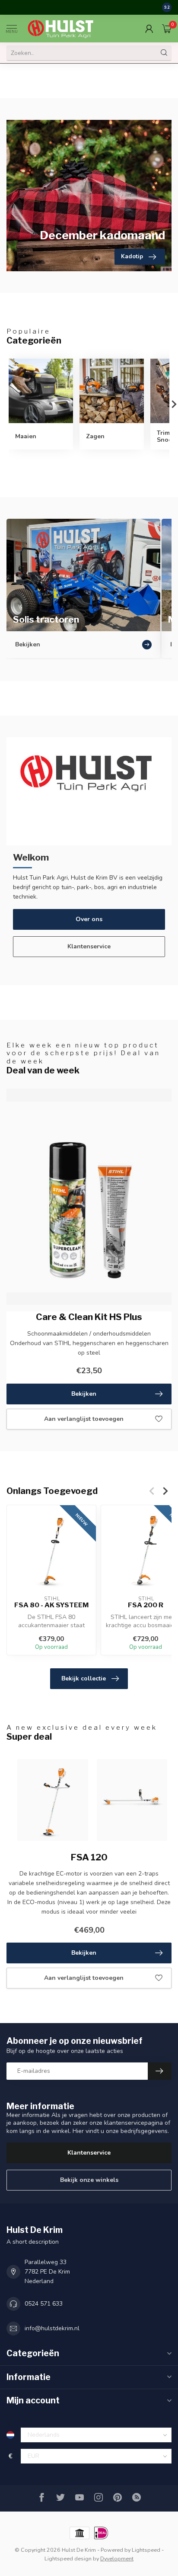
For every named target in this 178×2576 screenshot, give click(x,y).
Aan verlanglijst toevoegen (84, 1419)
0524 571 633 (44, 2304)
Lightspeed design (68, 2558)
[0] (167, 29)
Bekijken (84, 1394)
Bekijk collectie (84, 1678)
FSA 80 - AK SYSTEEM (51, 1605)
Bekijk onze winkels (89, 2180)
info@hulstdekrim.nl (52, 2328)
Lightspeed (146, 2550)
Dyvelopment (117, 2558)
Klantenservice (89, 946)
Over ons (89, 919)
